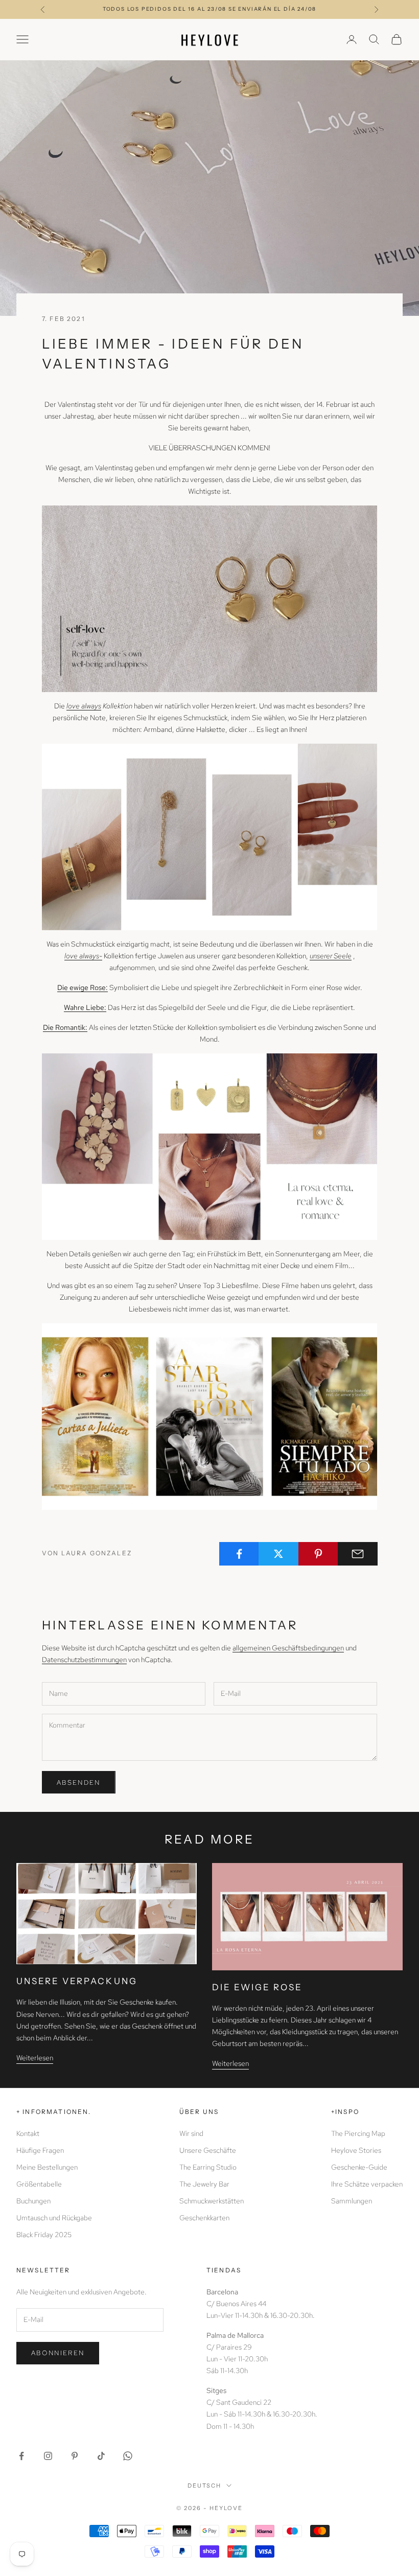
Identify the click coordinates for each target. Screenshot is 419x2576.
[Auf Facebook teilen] (239, 1554)
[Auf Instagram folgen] (48, 2456)
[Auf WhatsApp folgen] (128, 2456)
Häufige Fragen (40, 2150)
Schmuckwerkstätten (212, 2201)
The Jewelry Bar (204, 2184)
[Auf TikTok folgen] (101, 2456)
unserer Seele (331, 956)
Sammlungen (352, 2201)
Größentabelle (39, 2184)
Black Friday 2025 (44, 2235)
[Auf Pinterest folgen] (75, 2456)
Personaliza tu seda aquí (209, 9)
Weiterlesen (35, 2058)
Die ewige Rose (258, 1987)
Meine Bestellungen (47, 2167)
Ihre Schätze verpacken (367, 2184)
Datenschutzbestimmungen (84, 1660)
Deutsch (205, 2486)
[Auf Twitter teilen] (278, 1554)
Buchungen (33, 2201)
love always (84, 706)
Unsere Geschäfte (208, 2150)
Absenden (79, 1782)
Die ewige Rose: (83, 987)
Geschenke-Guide (359, 2167)
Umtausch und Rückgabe (54, 2218)
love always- (83, 956)
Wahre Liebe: (85, 1007)
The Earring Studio (208, 2167)
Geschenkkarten (204, 2218)
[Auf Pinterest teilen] (318, 1554)
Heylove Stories (356, 2150)
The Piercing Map (358, 2133)
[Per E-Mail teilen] (358, 1554)
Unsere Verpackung (77, 1981)
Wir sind (191, 2133)
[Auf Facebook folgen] (21, 2456)
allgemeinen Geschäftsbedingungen (288, 1648)
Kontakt (28, 2133)
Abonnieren (58, 2353)
